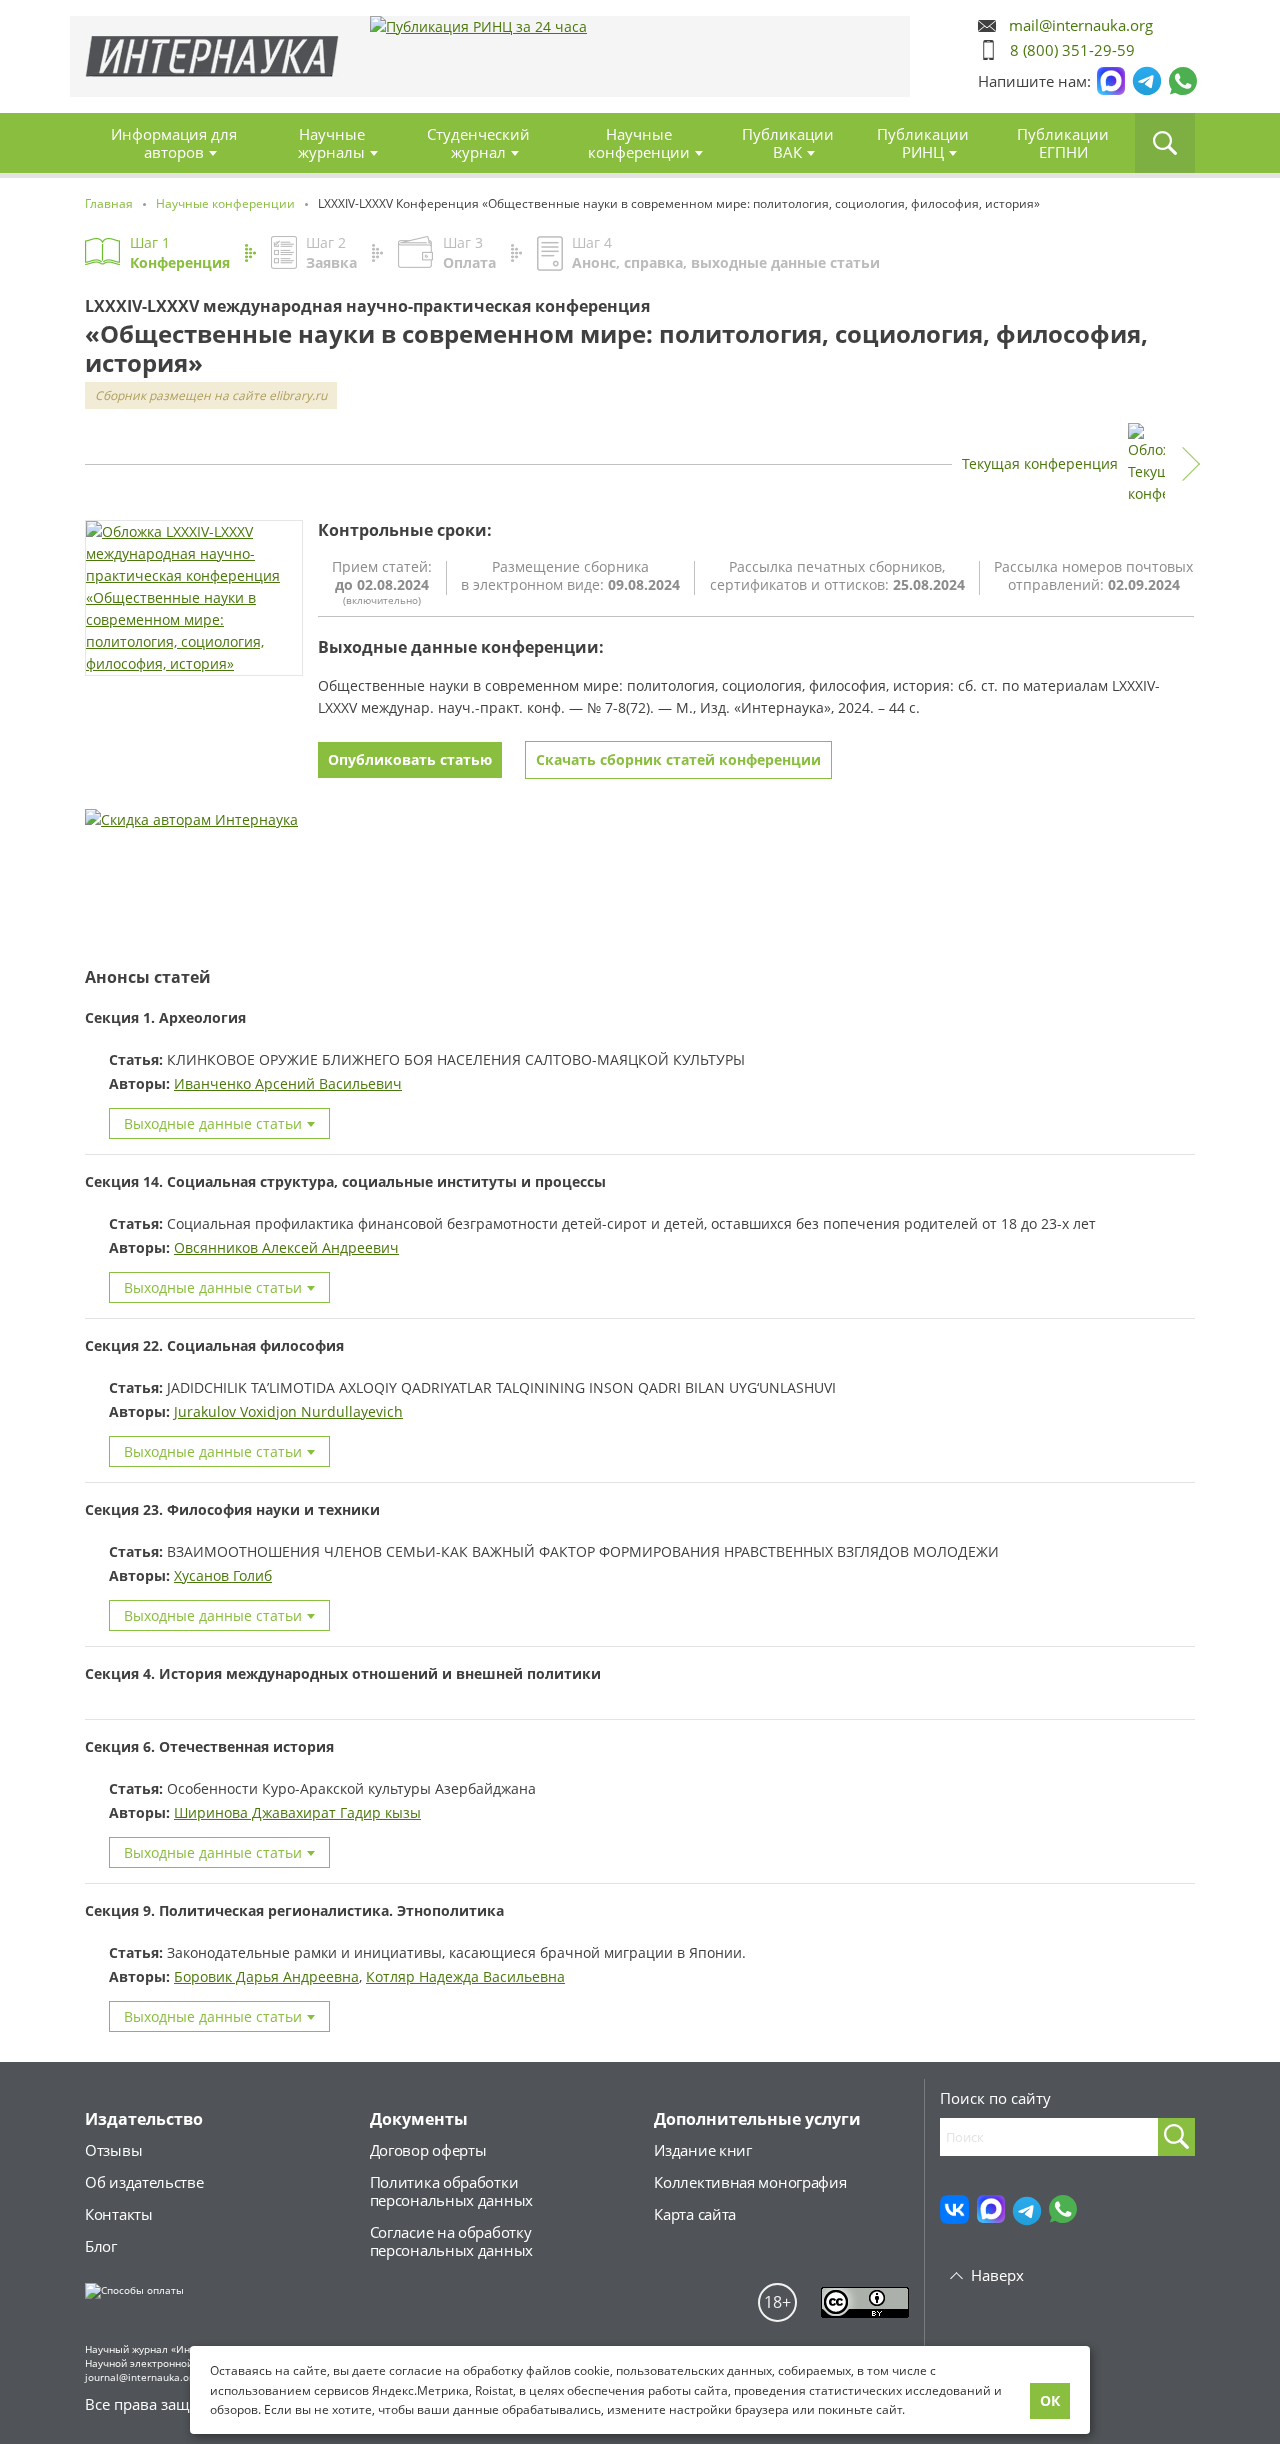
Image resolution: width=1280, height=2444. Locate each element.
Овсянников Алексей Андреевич (286, 1247)
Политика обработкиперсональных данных (451, 2191)
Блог (101, 2246)
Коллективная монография (750, 2182)
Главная (212, 56)
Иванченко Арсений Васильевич (288, 1083)
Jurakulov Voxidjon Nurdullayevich (288, 1411)
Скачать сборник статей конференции (678, 759)
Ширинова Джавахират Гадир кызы (297, 1812)
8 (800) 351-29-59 (1072, 50)
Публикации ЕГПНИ (1063, 143)
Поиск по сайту (995, 2098)
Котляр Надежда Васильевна (465, 1976)
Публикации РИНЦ (923, 143)
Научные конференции (639, 143)
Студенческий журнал (478, 143)
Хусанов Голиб (223, 1575)
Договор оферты (428, 2150)
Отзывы (113, 2150)
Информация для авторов (174, 143)
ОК (1050, 2400)
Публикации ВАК (788, 143)
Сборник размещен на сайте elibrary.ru (211, 395)
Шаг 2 (331, 252)
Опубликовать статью (410, 759)
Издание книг (702, 2150)
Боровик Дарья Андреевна (266, 1976)
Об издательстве (144, 2182)
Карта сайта (695, 2214)
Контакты (119, 2214)
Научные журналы (331, 143)
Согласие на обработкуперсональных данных (451, 2241)
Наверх (997, 2275)
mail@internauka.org (1081, 25)
